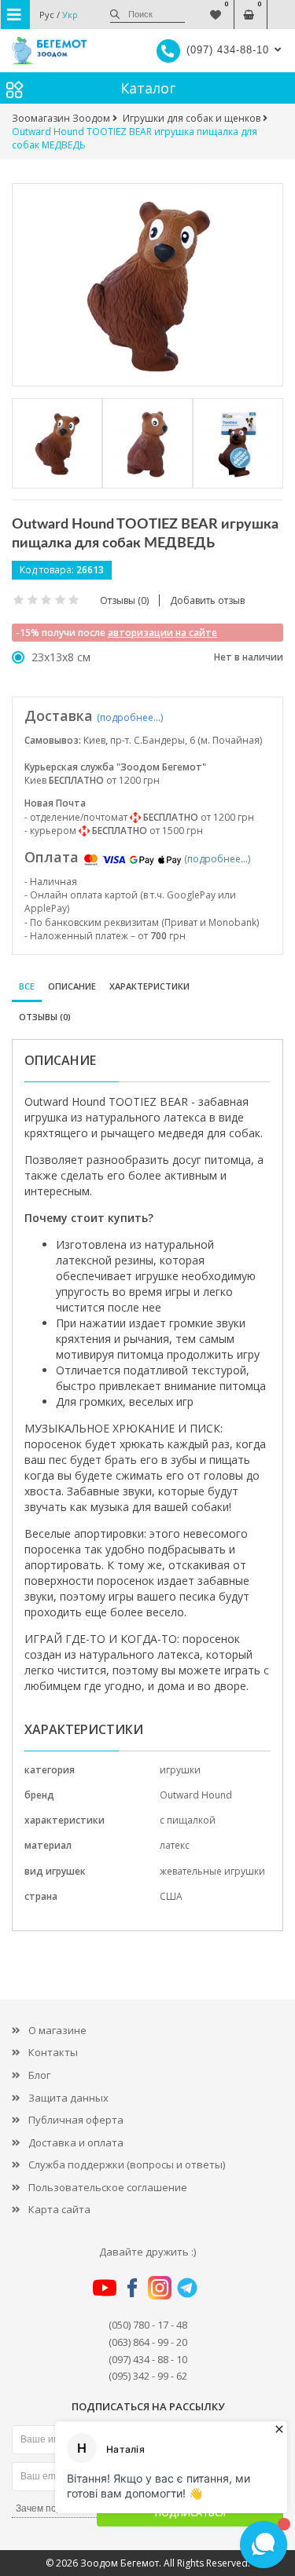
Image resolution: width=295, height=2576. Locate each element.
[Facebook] (132, 2286)
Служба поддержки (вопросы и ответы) (127, 2164)
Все (27, 986)
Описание (72, 986)
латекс (175, 1845)
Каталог (148, 88)
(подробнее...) (130, 717)
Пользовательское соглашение (108, 2187)
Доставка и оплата (76, 2142)
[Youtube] (105, 2286)
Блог (39, 2075)
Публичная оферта (76, 2120)
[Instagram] (160, 2286)
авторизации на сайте (162, 633)
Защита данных (68, 2098)
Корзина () (248, 7)
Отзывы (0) (45, 1017)
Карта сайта (59, 2209)
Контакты (53, 2052)
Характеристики (149, 986)
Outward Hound (196, 1795)
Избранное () (215, 7)
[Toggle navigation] (15, 15)
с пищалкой (188, 1820)
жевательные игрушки (212, 1871)
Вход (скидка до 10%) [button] (281, 7)
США (171, 1896)
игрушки (180, 1770)
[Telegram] (187, 2286)
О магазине (57, 2030)
